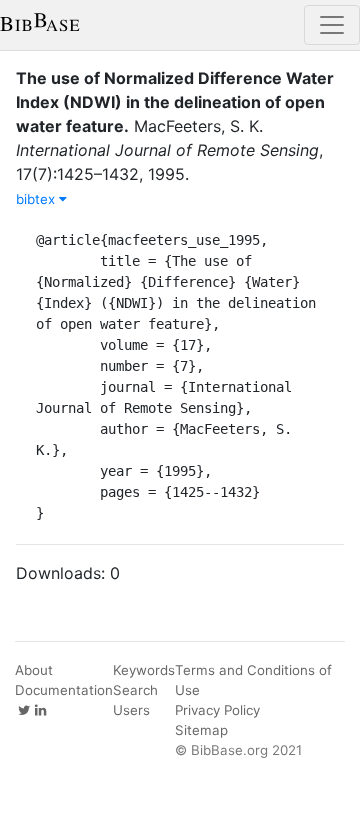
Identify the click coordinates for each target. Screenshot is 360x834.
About (34, 670)
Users (131, 710)
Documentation (64, 690)
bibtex (37, 199)
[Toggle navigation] (332, 25)
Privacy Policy (217, 710)
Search (135, 690)
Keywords (144, 670)
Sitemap (201, 730)
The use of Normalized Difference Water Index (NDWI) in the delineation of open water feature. (175, 102)
